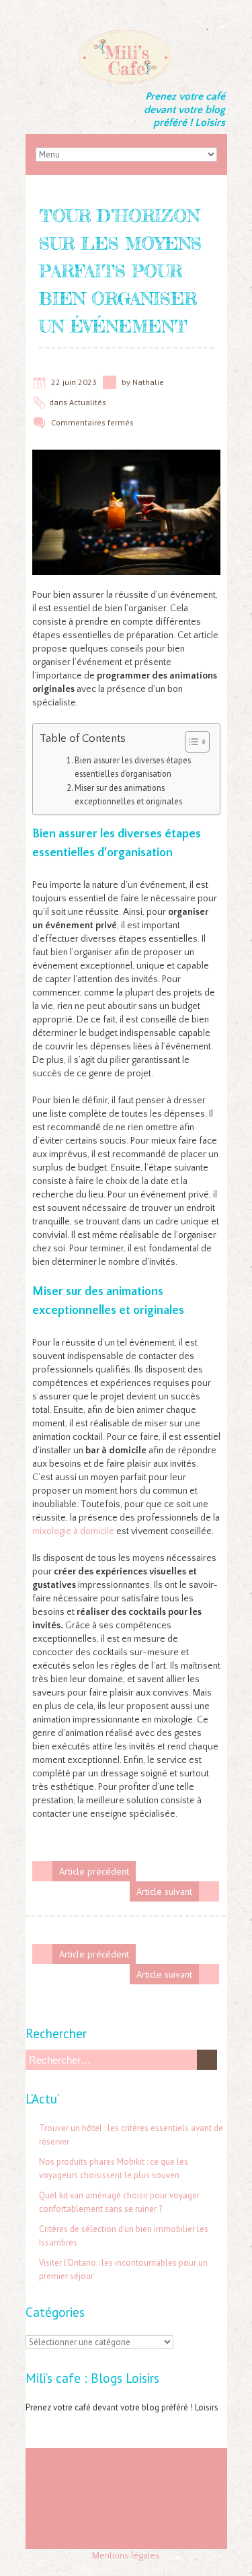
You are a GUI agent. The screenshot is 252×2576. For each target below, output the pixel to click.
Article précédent (94, 1871)
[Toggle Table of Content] (191, 742)
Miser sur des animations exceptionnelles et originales (128, 794)
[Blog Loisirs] (126, 34)
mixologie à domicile (73, 1531)
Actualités (88, 402)
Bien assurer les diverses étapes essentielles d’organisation (133, 767)
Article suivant (164, 1891)
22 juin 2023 (74, 382)
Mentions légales (126, 2556)
